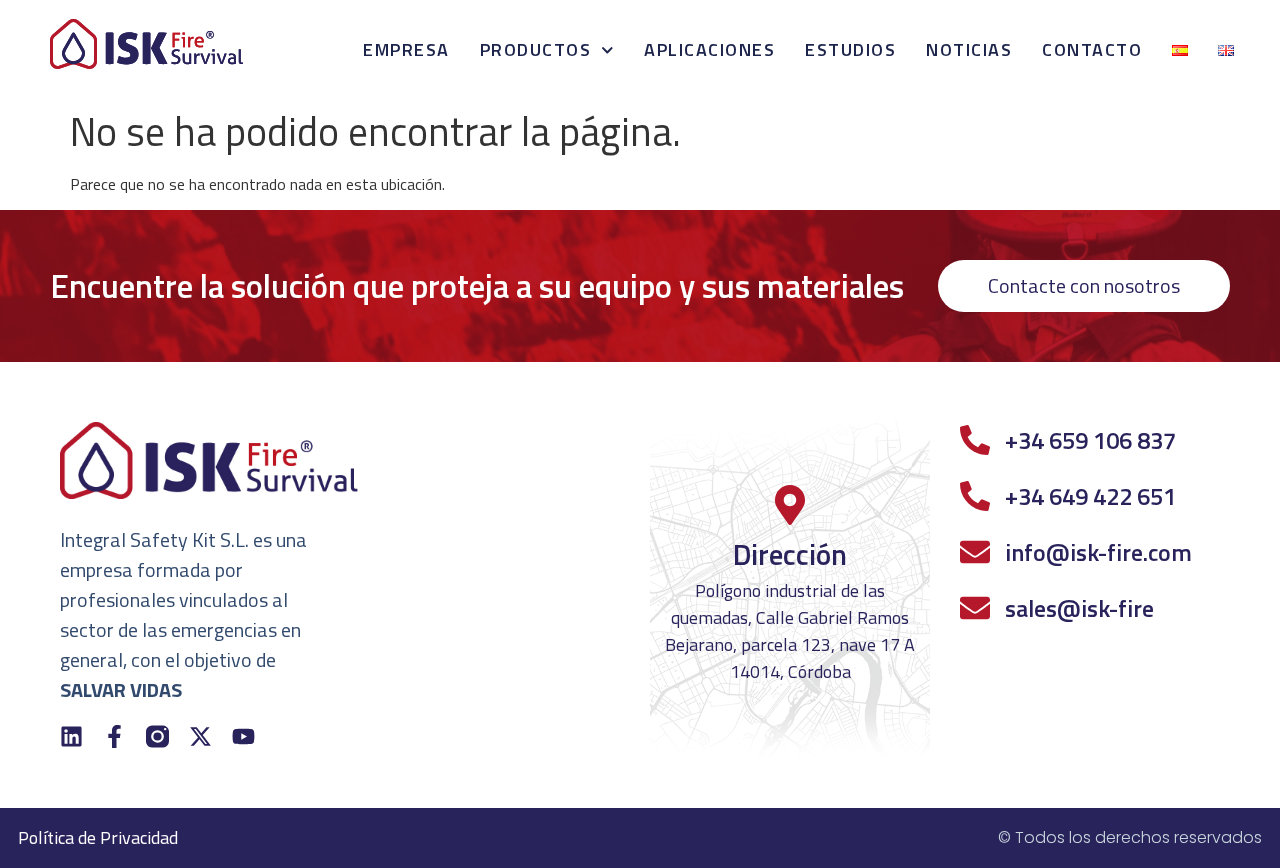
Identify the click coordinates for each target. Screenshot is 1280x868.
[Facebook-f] (114, 736)
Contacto (1092, 49)
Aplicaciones (709, 49)
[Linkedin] (71, 736)
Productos (536, 49)
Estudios (850, 49)
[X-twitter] (200, 736)
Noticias (969, 49)
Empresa (406, 49)
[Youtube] (243, 736)
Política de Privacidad (98, 837)
